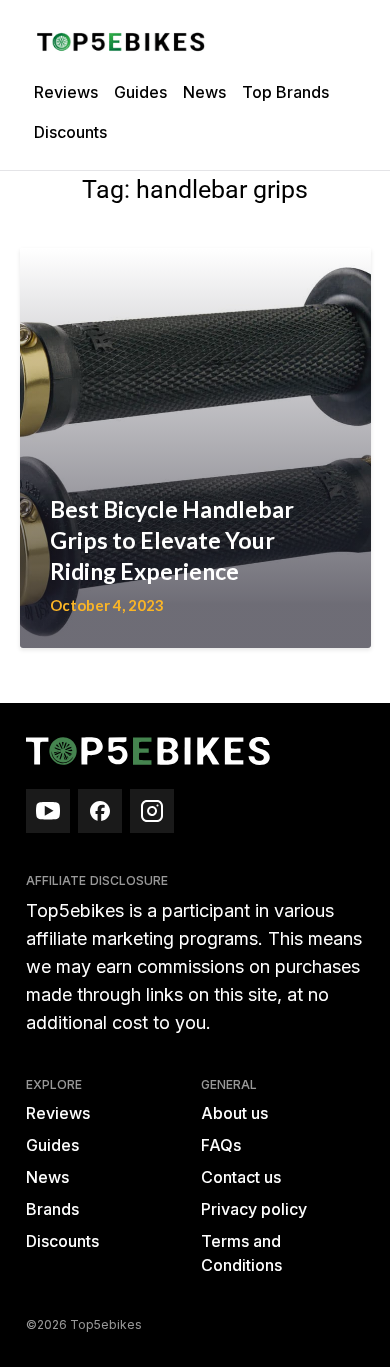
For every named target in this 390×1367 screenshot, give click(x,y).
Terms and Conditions (241, 1253)
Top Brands (285, 92)
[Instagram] (152, 811)
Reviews (66, 92)
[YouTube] (48, 811)
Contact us (241, 1177)
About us (234, 1113)
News (204, 92)
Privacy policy (254, 1209)
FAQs (221, 1145)
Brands (52, 1209)
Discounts (70, 132)
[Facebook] (100, 811)
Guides (140, 92)
